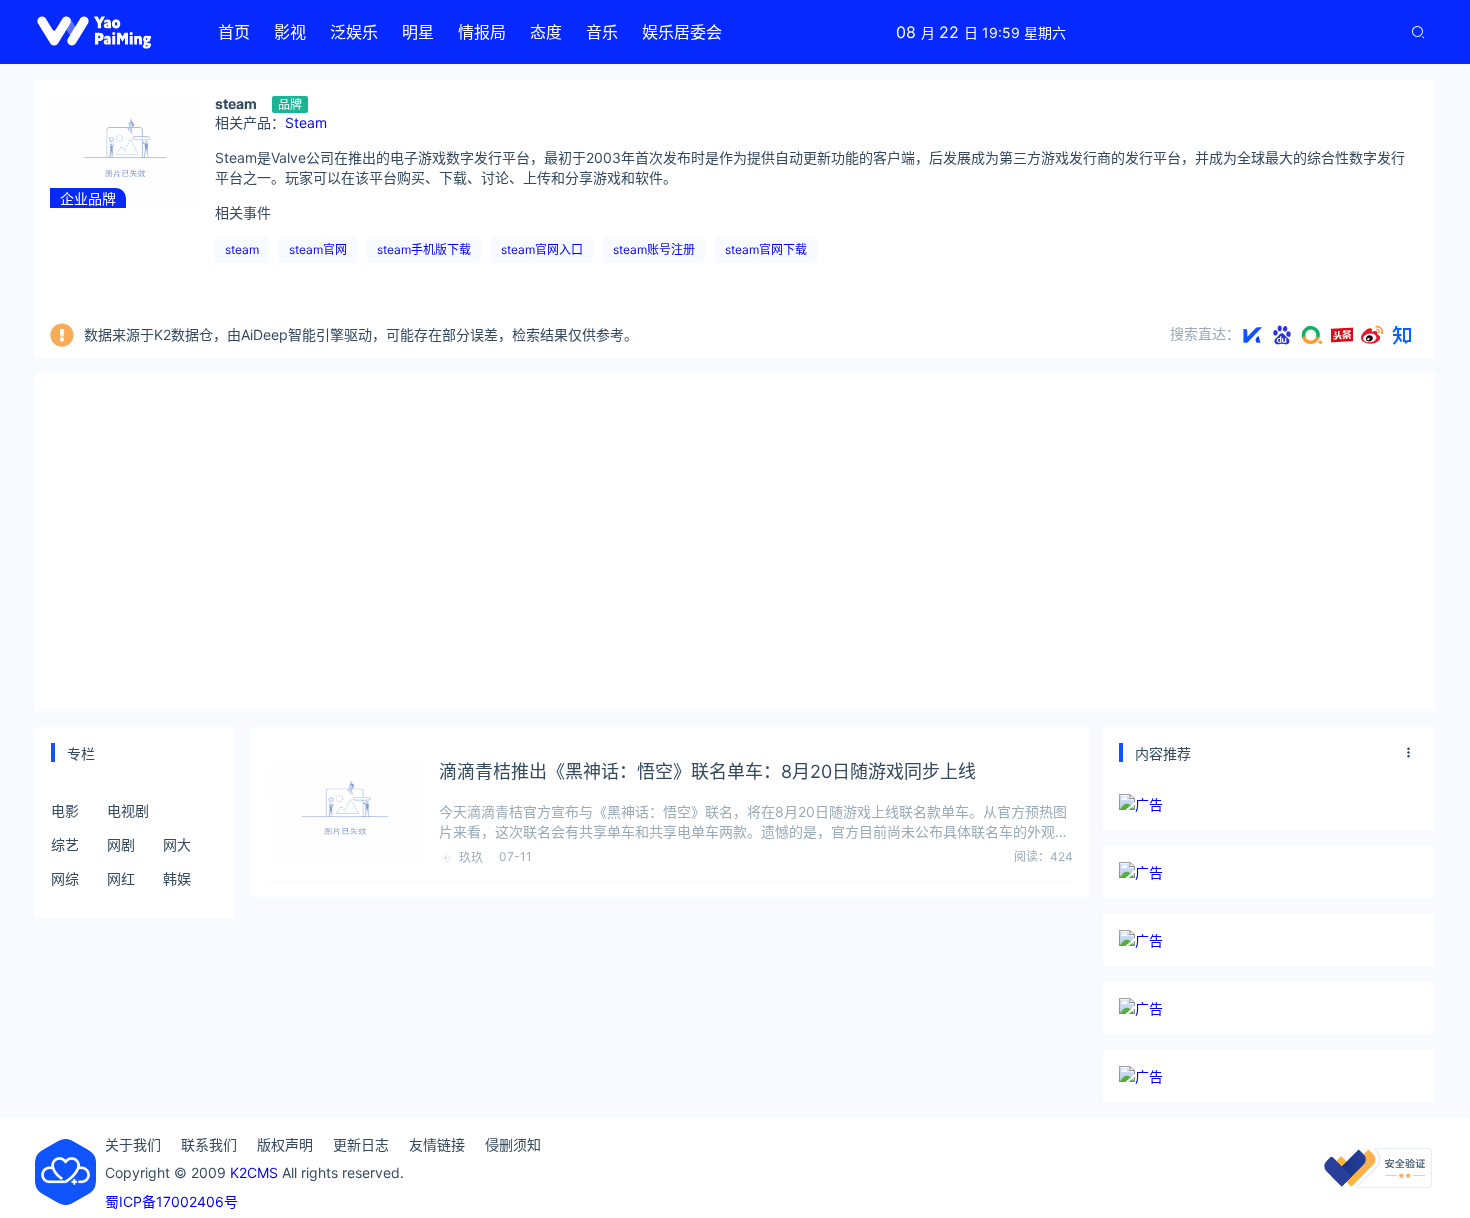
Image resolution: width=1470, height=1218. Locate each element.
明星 (418, 32)
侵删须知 (513, 1144)
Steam (306, 122)
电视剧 (128, 810)
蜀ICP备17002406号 (171, 1201)
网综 (65, 878)
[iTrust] (1378, 1182)
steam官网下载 (766, 249)
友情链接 (437, 1144)
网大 (177, 844)
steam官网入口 (542, 249)
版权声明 (285, 1144)
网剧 (121, 844)
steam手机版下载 (424, 249)
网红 (121, 878)
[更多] (1409, 753)
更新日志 (361, 1144)
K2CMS (254, 1172)
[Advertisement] (735, 539)
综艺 (65, 844)
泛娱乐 (354, 32)
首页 (234, 32)
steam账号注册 (654, 249)
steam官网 (318, 249)
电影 (65, 810)
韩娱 (177, 878)
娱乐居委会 (682, 32)
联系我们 (209, 1144)
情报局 (482, 32)
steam (242, 249)
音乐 (602, 32)
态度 (546, 32)
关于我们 (133, 1144)
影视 (290, 32)
